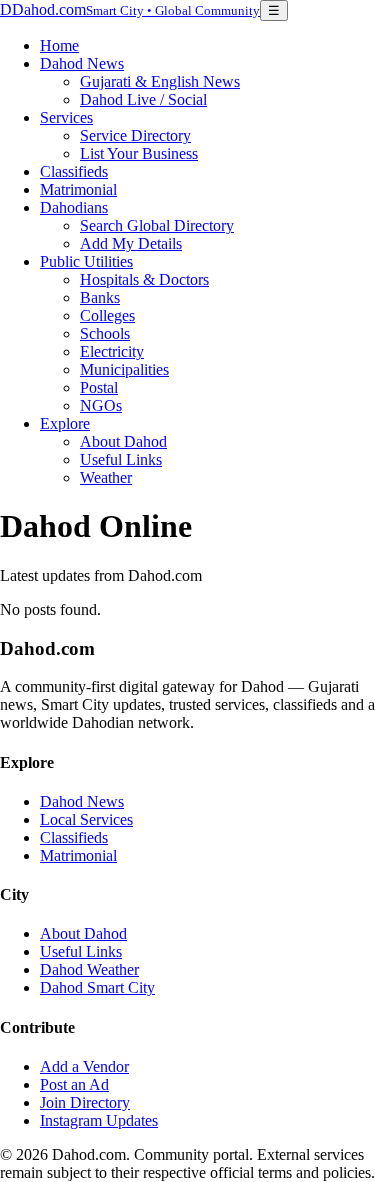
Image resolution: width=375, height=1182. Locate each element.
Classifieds (74, 171)
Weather (106, 477)
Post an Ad (74, 1084)
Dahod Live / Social (143, 99)
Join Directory (85, 1102)
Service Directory (135, 135)
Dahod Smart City (97, 987)
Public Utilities (86, 261)
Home (59, 45)
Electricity (112, 351)
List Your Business (139, 153)
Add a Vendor (84, 1066)
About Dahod (123, 441)
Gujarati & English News (160, 81)
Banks (100, 297)
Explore (65, 423)
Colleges (107, 315)
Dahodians (74, 207)
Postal (99, 387)
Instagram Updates (99, 1120)
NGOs (101, 405)
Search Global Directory (157, 225)
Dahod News (82, 63)
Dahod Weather (89, 969)
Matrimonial (78, 189)
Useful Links (121, 459)
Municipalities (124, 369)
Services (66, 117)
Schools (105, 333)
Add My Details (131, 243)
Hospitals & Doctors (144, 279)
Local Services (86, 819)
